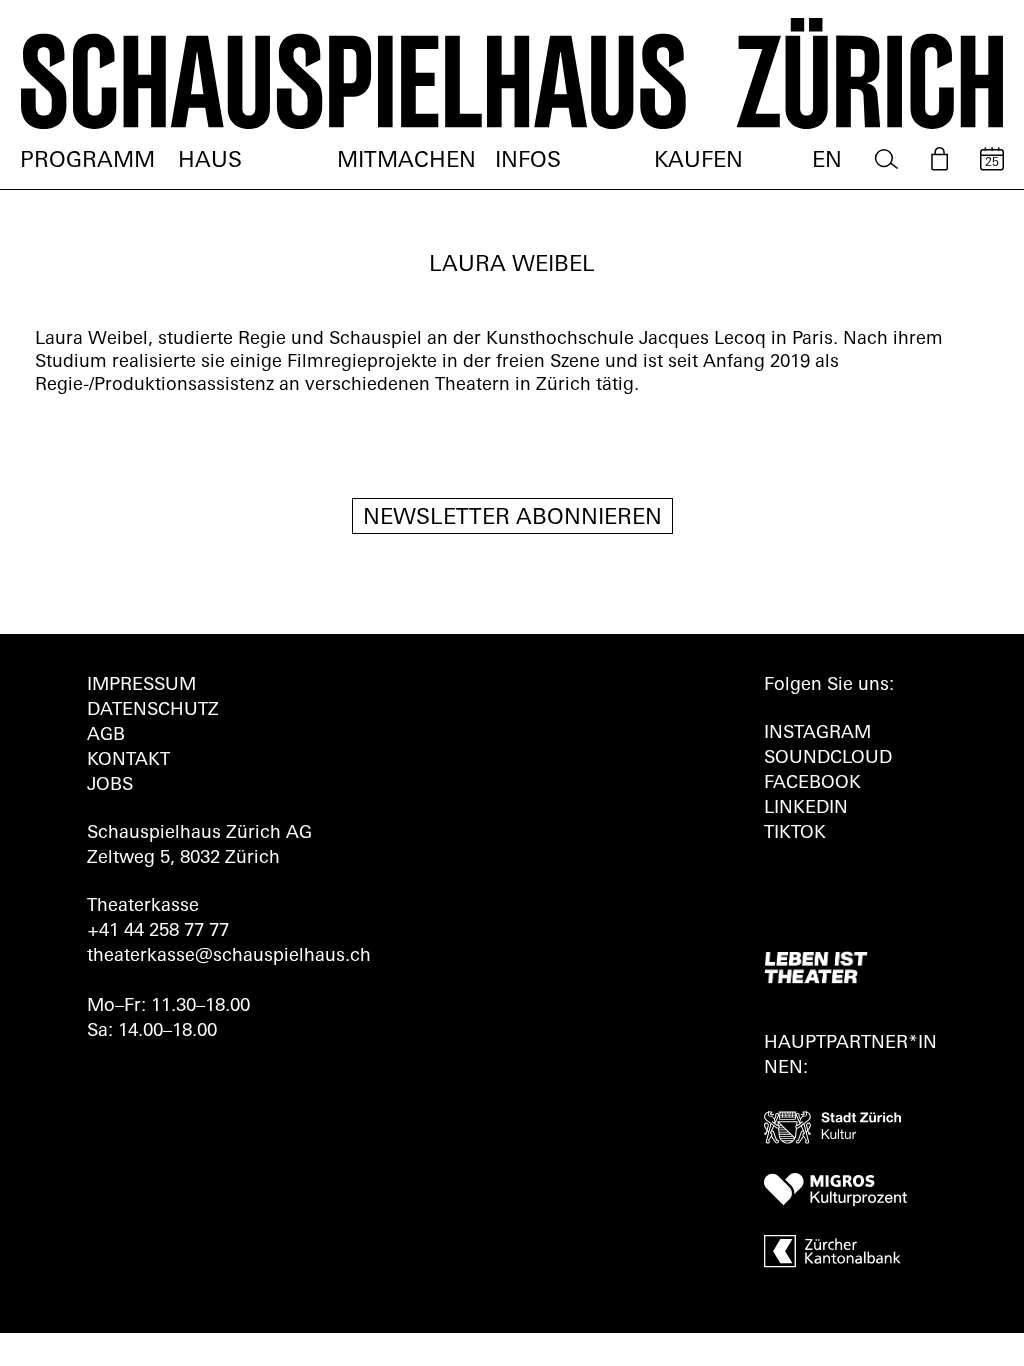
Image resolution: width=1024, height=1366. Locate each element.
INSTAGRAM (817, 734)
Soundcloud (828, 759)
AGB (106, 736)
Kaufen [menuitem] (698, 161)
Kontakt (128, 761)
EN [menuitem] (827, 161)
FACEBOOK (812, 784)
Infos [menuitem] (528, 161)
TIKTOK (795, 834)
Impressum (141, 686)
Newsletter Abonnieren (512, 518)
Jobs (110, 786)
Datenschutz (153, 711)
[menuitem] (886, 159)
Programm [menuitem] (87, 161)
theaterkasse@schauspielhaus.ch (229, 957)
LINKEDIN (806, 809)
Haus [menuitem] (210, 161)
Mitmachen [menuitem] (406, 161)
